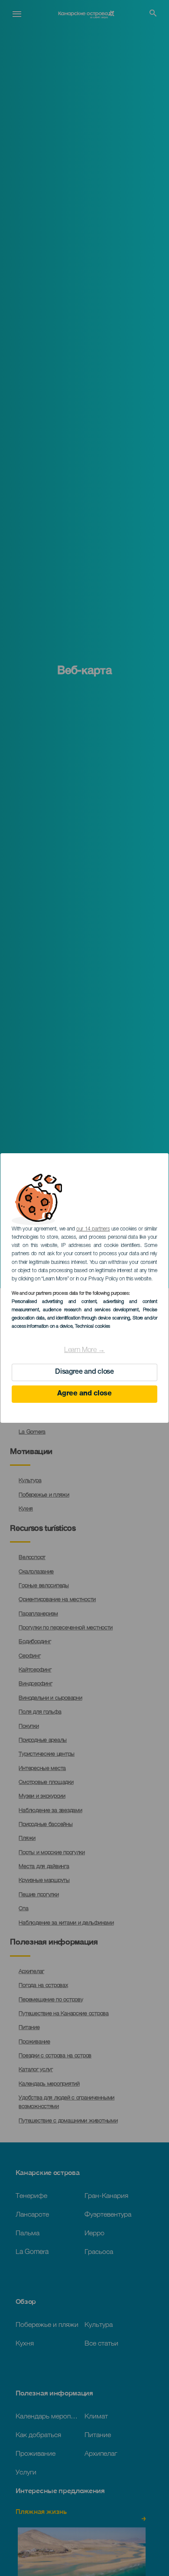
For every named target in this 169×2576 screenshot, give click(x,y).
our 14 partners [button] (93, 1229)
